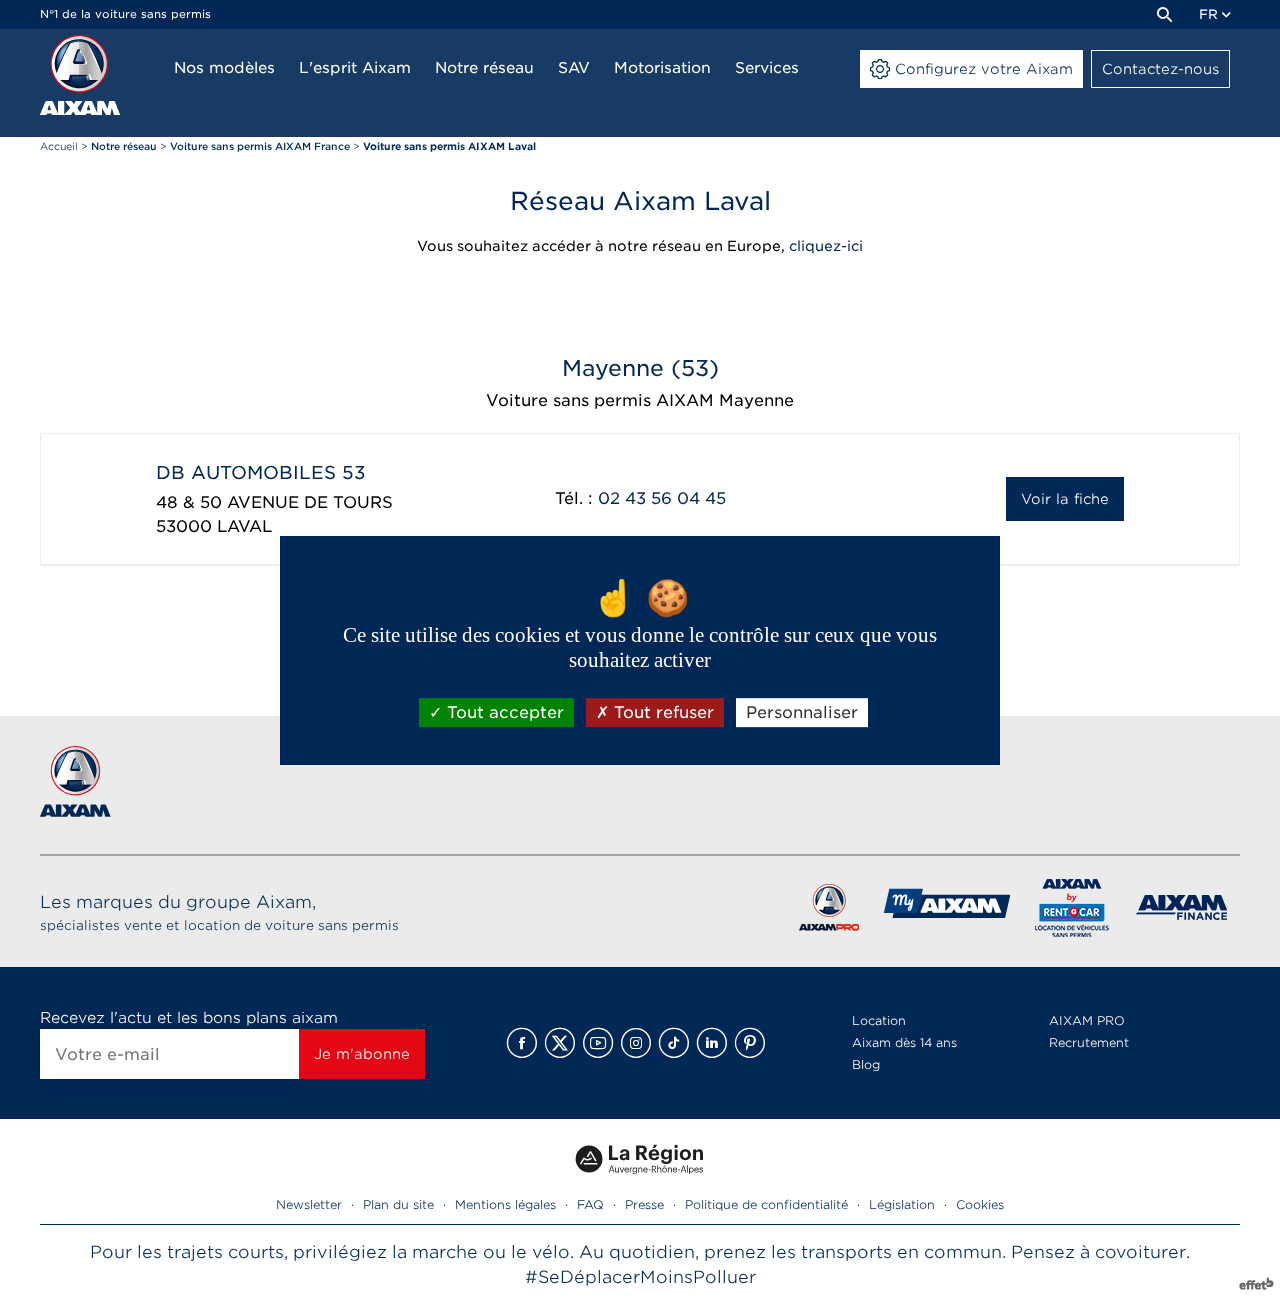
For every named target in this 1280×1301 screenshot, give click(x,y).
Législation (902, 1204)
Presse (644, 1204)
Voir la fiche (1065, 499)
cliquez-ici (826, 246)
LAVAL (244, 526)
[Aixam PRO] (828, 911)
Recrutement (1089, 1042)
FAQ (590, 1204)
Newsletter (309, 1204)
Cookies (980, 1204)
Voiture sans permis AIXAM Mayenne (640, 400)
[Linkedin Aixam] (712, 1043)
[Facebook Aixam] (522, 1043)
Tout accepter (503, 712)
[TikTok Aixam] (674, 1043)
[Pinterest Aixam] (750, 1043)
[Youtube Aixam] (598, 1043)
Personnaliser (802, 712)
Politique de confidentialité (766, 1204)
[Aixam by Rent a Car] (1072, 911)
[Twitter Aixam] (560, 1043)
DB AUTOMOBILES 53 (261, 472)
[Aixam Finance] (1182, 911)
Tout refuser (661, 712)
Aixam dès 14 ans (904, 1042)
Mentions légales (505, 1204)
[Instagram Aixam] (636, 1043)
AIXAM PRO (1087, 1020)
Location (879, 1020)
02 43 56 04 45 (662, 498)
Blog (866, 1064)
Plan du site (398, 1204)
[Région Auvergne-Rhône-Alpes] (640, 1181)
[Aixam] (80, 75)
